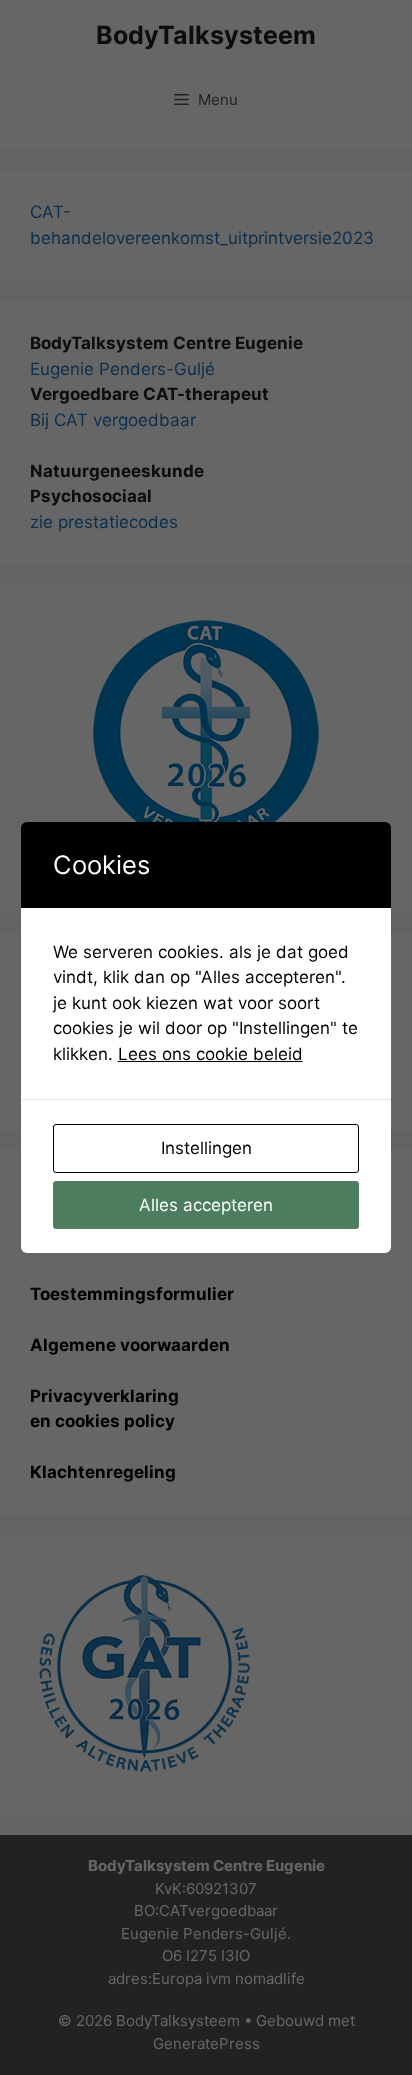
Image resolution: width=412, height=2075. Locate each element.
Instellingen (206, 1148)
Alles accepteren (206, 1205)
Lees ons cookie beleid (210, 1054)
